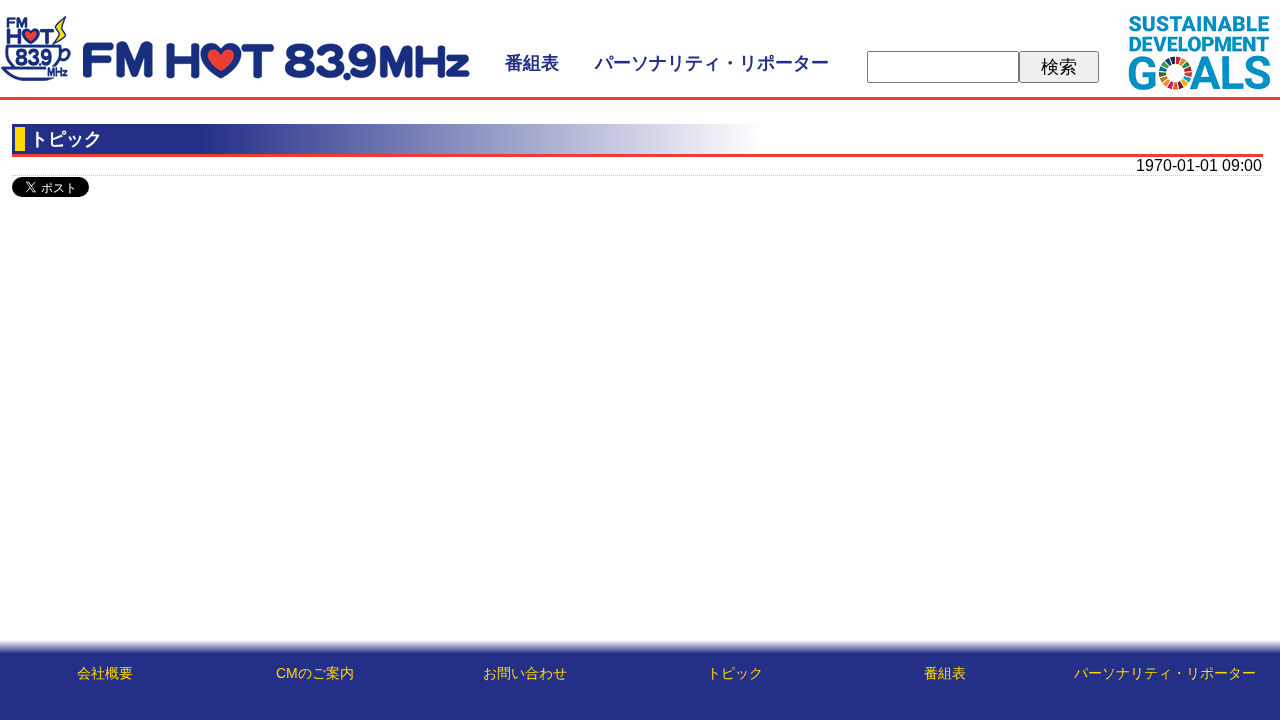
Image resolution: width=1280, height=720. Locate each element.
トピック (735, 673)
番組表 (532, 63)
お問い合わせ (525, 673)
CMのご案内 (315, 673)
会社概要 (105, 673)
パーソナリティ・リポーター (712, 63)
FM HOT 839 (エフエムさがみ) (235, 48)
